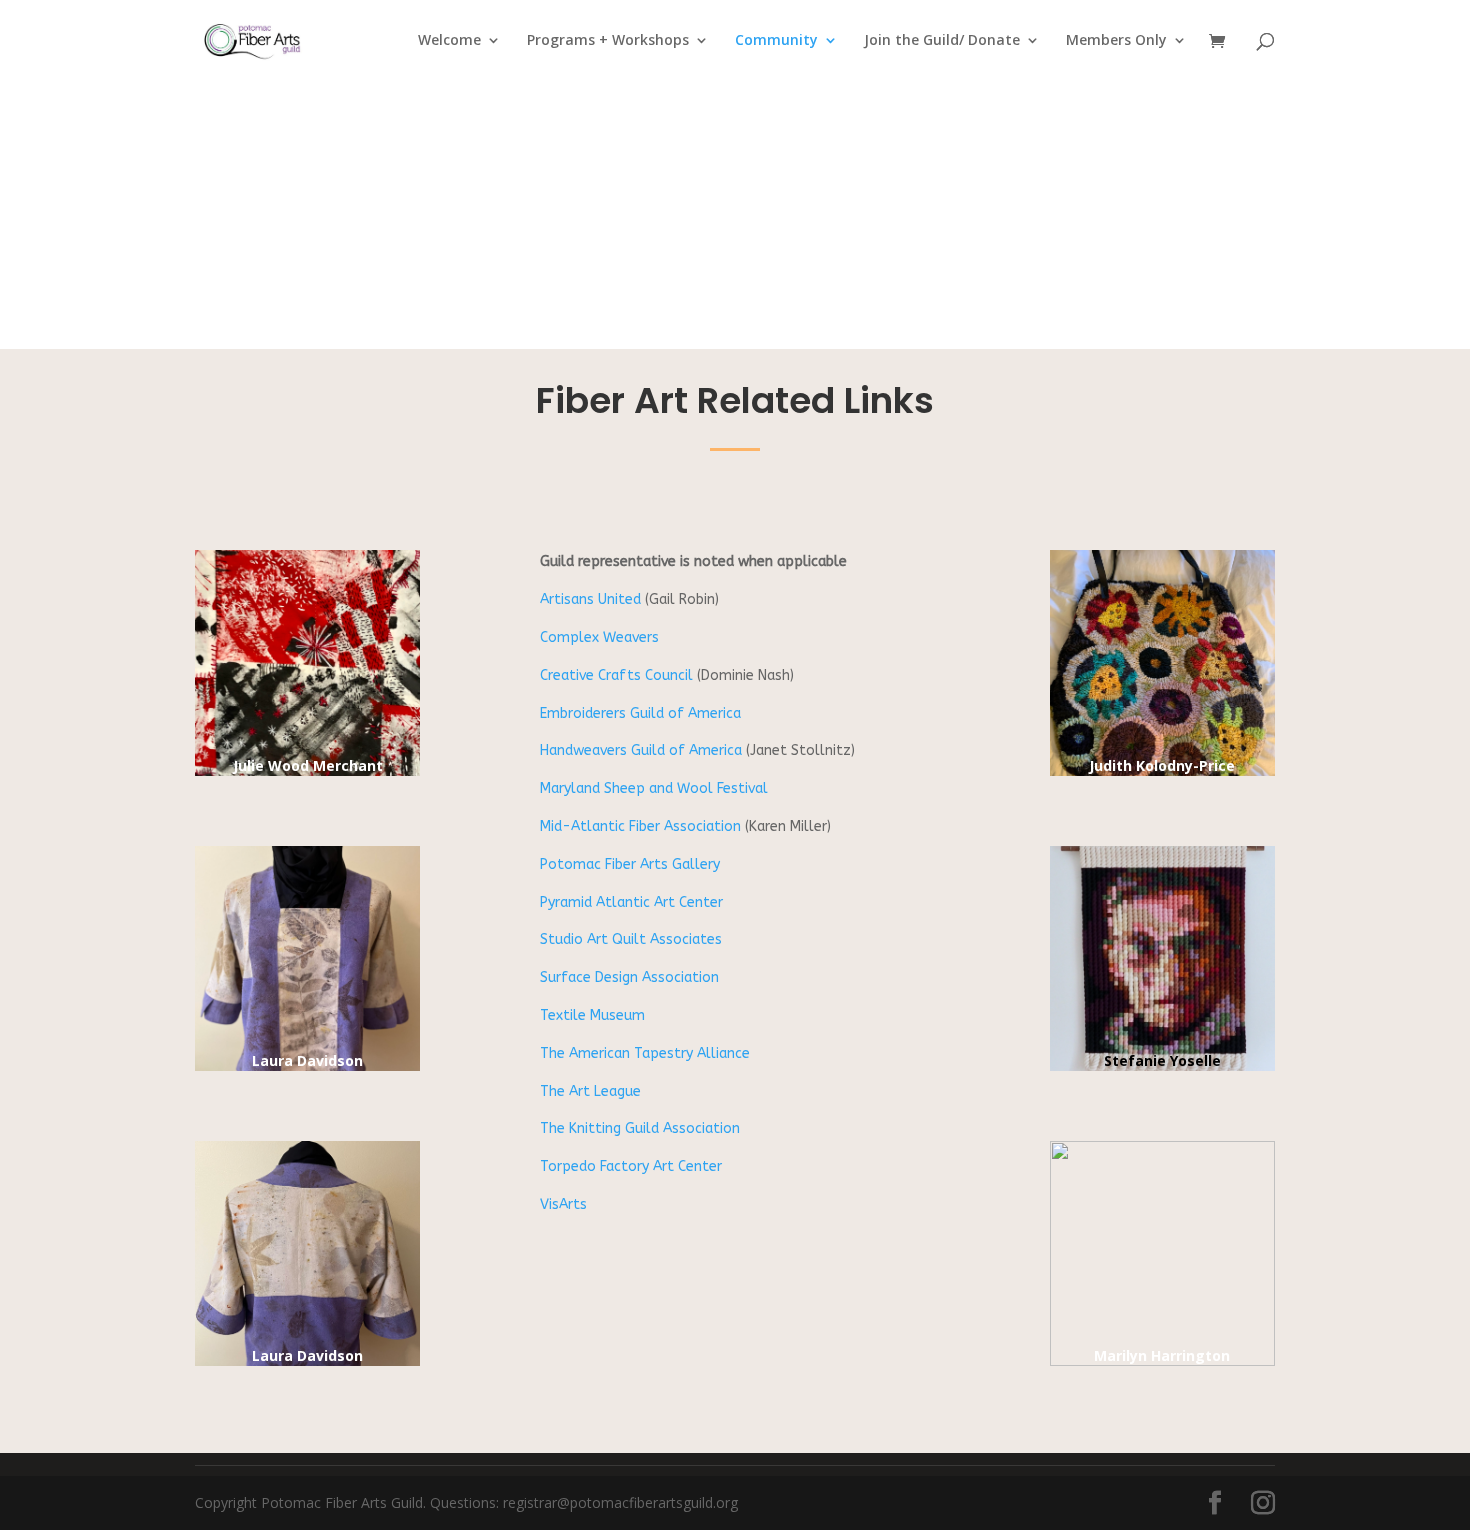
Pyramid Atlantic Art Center (631, 902)
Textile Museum (592, 1015)
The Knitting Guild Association (640, 1128)
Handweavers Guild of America (641, 750)
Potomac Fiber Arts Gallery (630, 864)
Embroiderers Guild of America (640, 713)
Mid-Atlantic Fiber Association (640, 826)
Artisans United (590, 599)
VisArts (563, 1204)
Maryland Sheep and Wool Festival (654, 788)
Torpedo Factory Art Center (631, 1166)
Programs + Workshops (608, 41)
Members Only (1116, 41)
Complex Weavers (599, 637)
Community (776, 41)
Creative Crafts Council (616, 675)
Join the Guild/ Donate (942, 41)
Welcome (449, 41)
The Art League (590, 1091)
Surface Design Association (629, 977)
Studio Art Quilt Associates (631, 939)
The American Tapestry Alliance (645, 1053)
